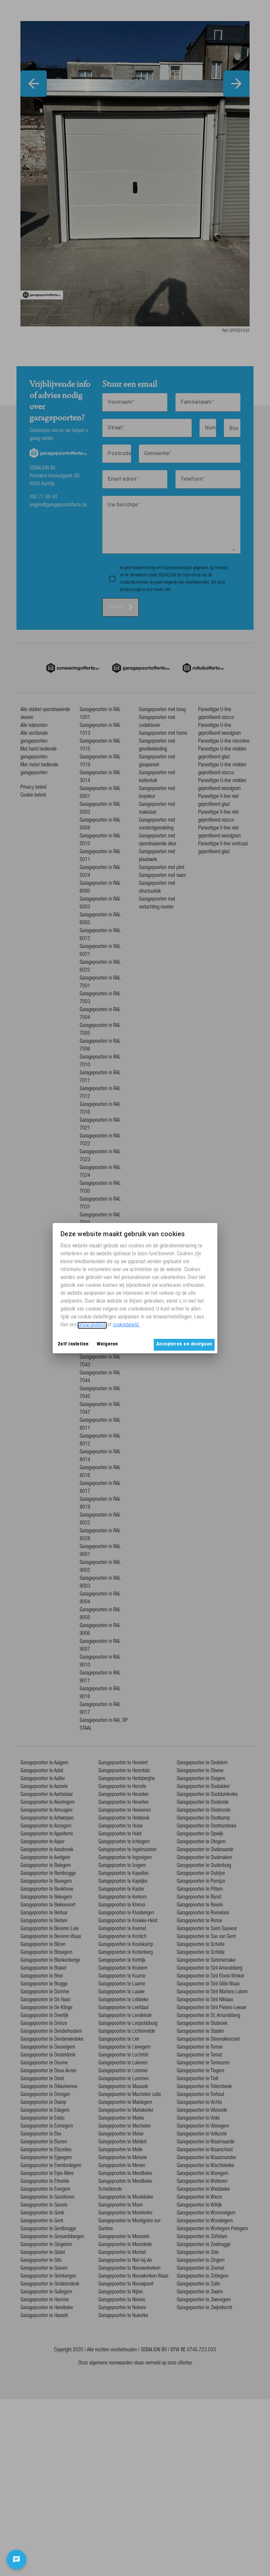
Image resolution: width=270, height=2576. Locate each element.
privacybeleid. (92, 1325)
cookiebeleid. (127, 1325)
